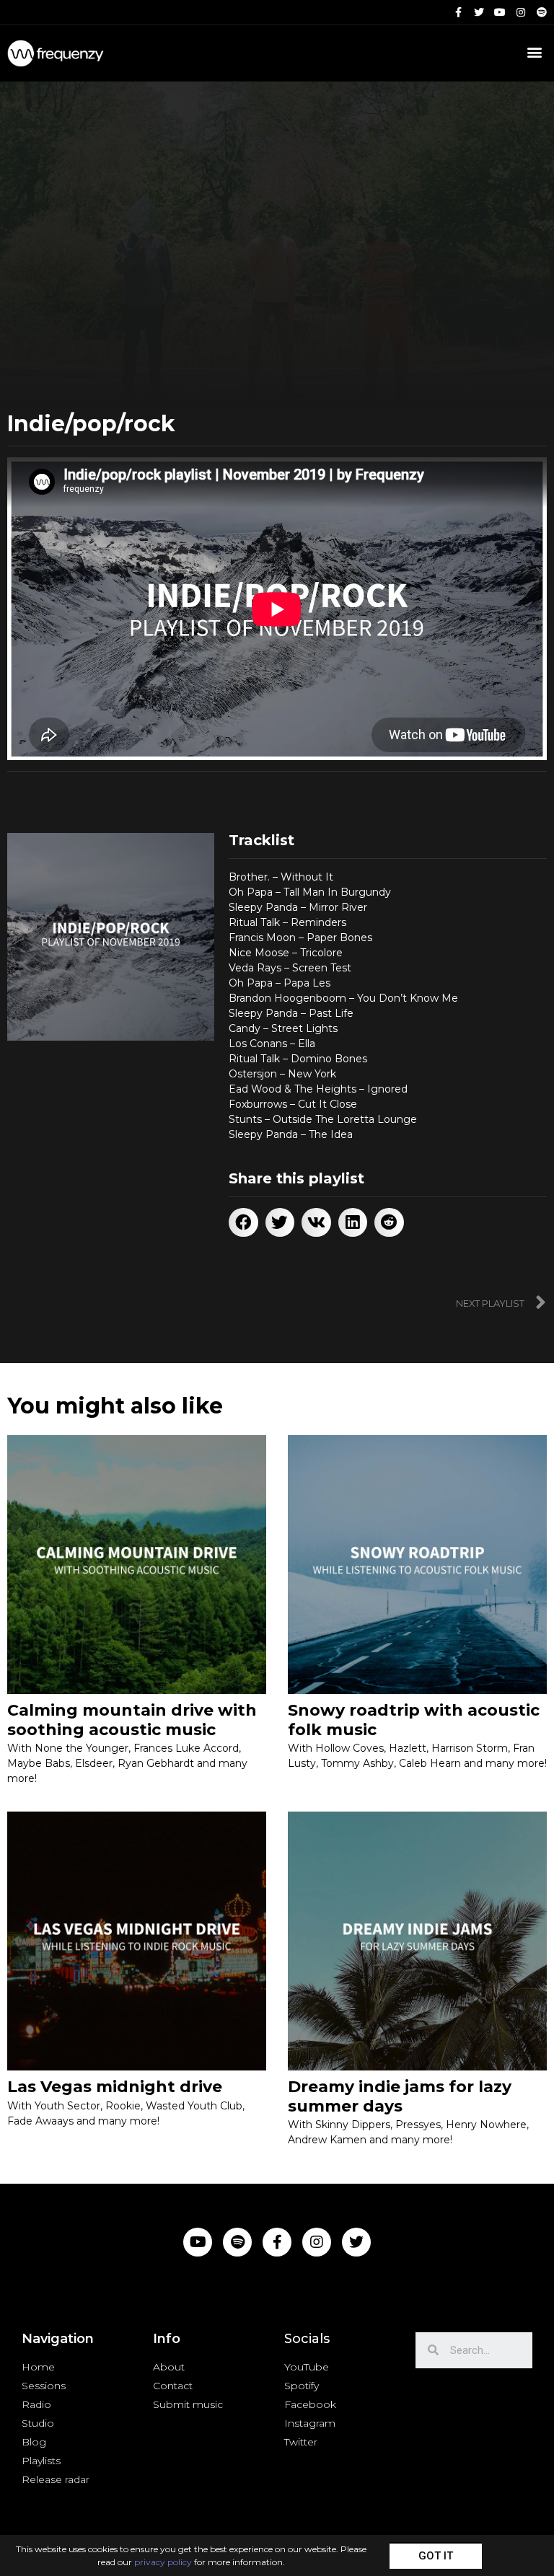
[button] (436, 2555)
